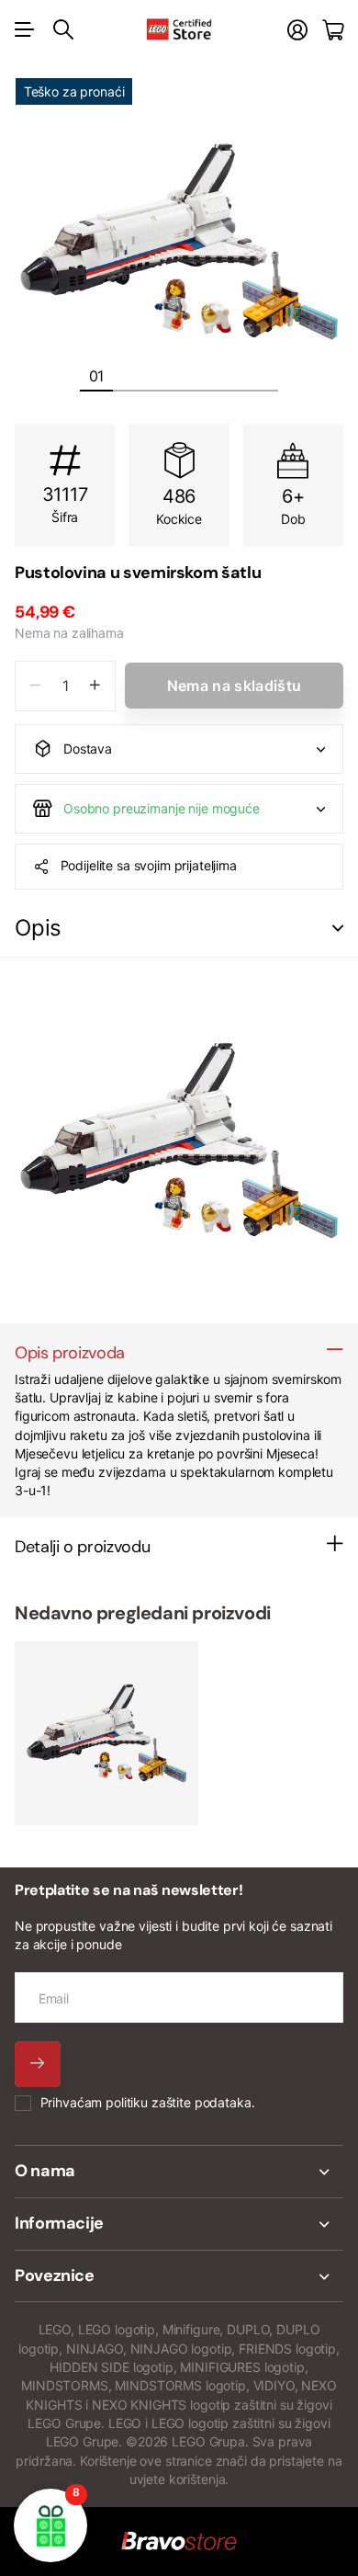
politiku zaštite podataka (179, 2102)
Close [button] (179, 2172)
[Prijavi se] (297, 30)
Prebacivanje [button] (338, 929)
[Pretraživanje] (63, 29)
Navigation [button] (25, 29)
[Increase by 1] (95, 686)
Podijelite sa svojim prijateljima (149, 865)
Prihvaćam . (148, 2102)
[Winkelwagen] (333, 30)
